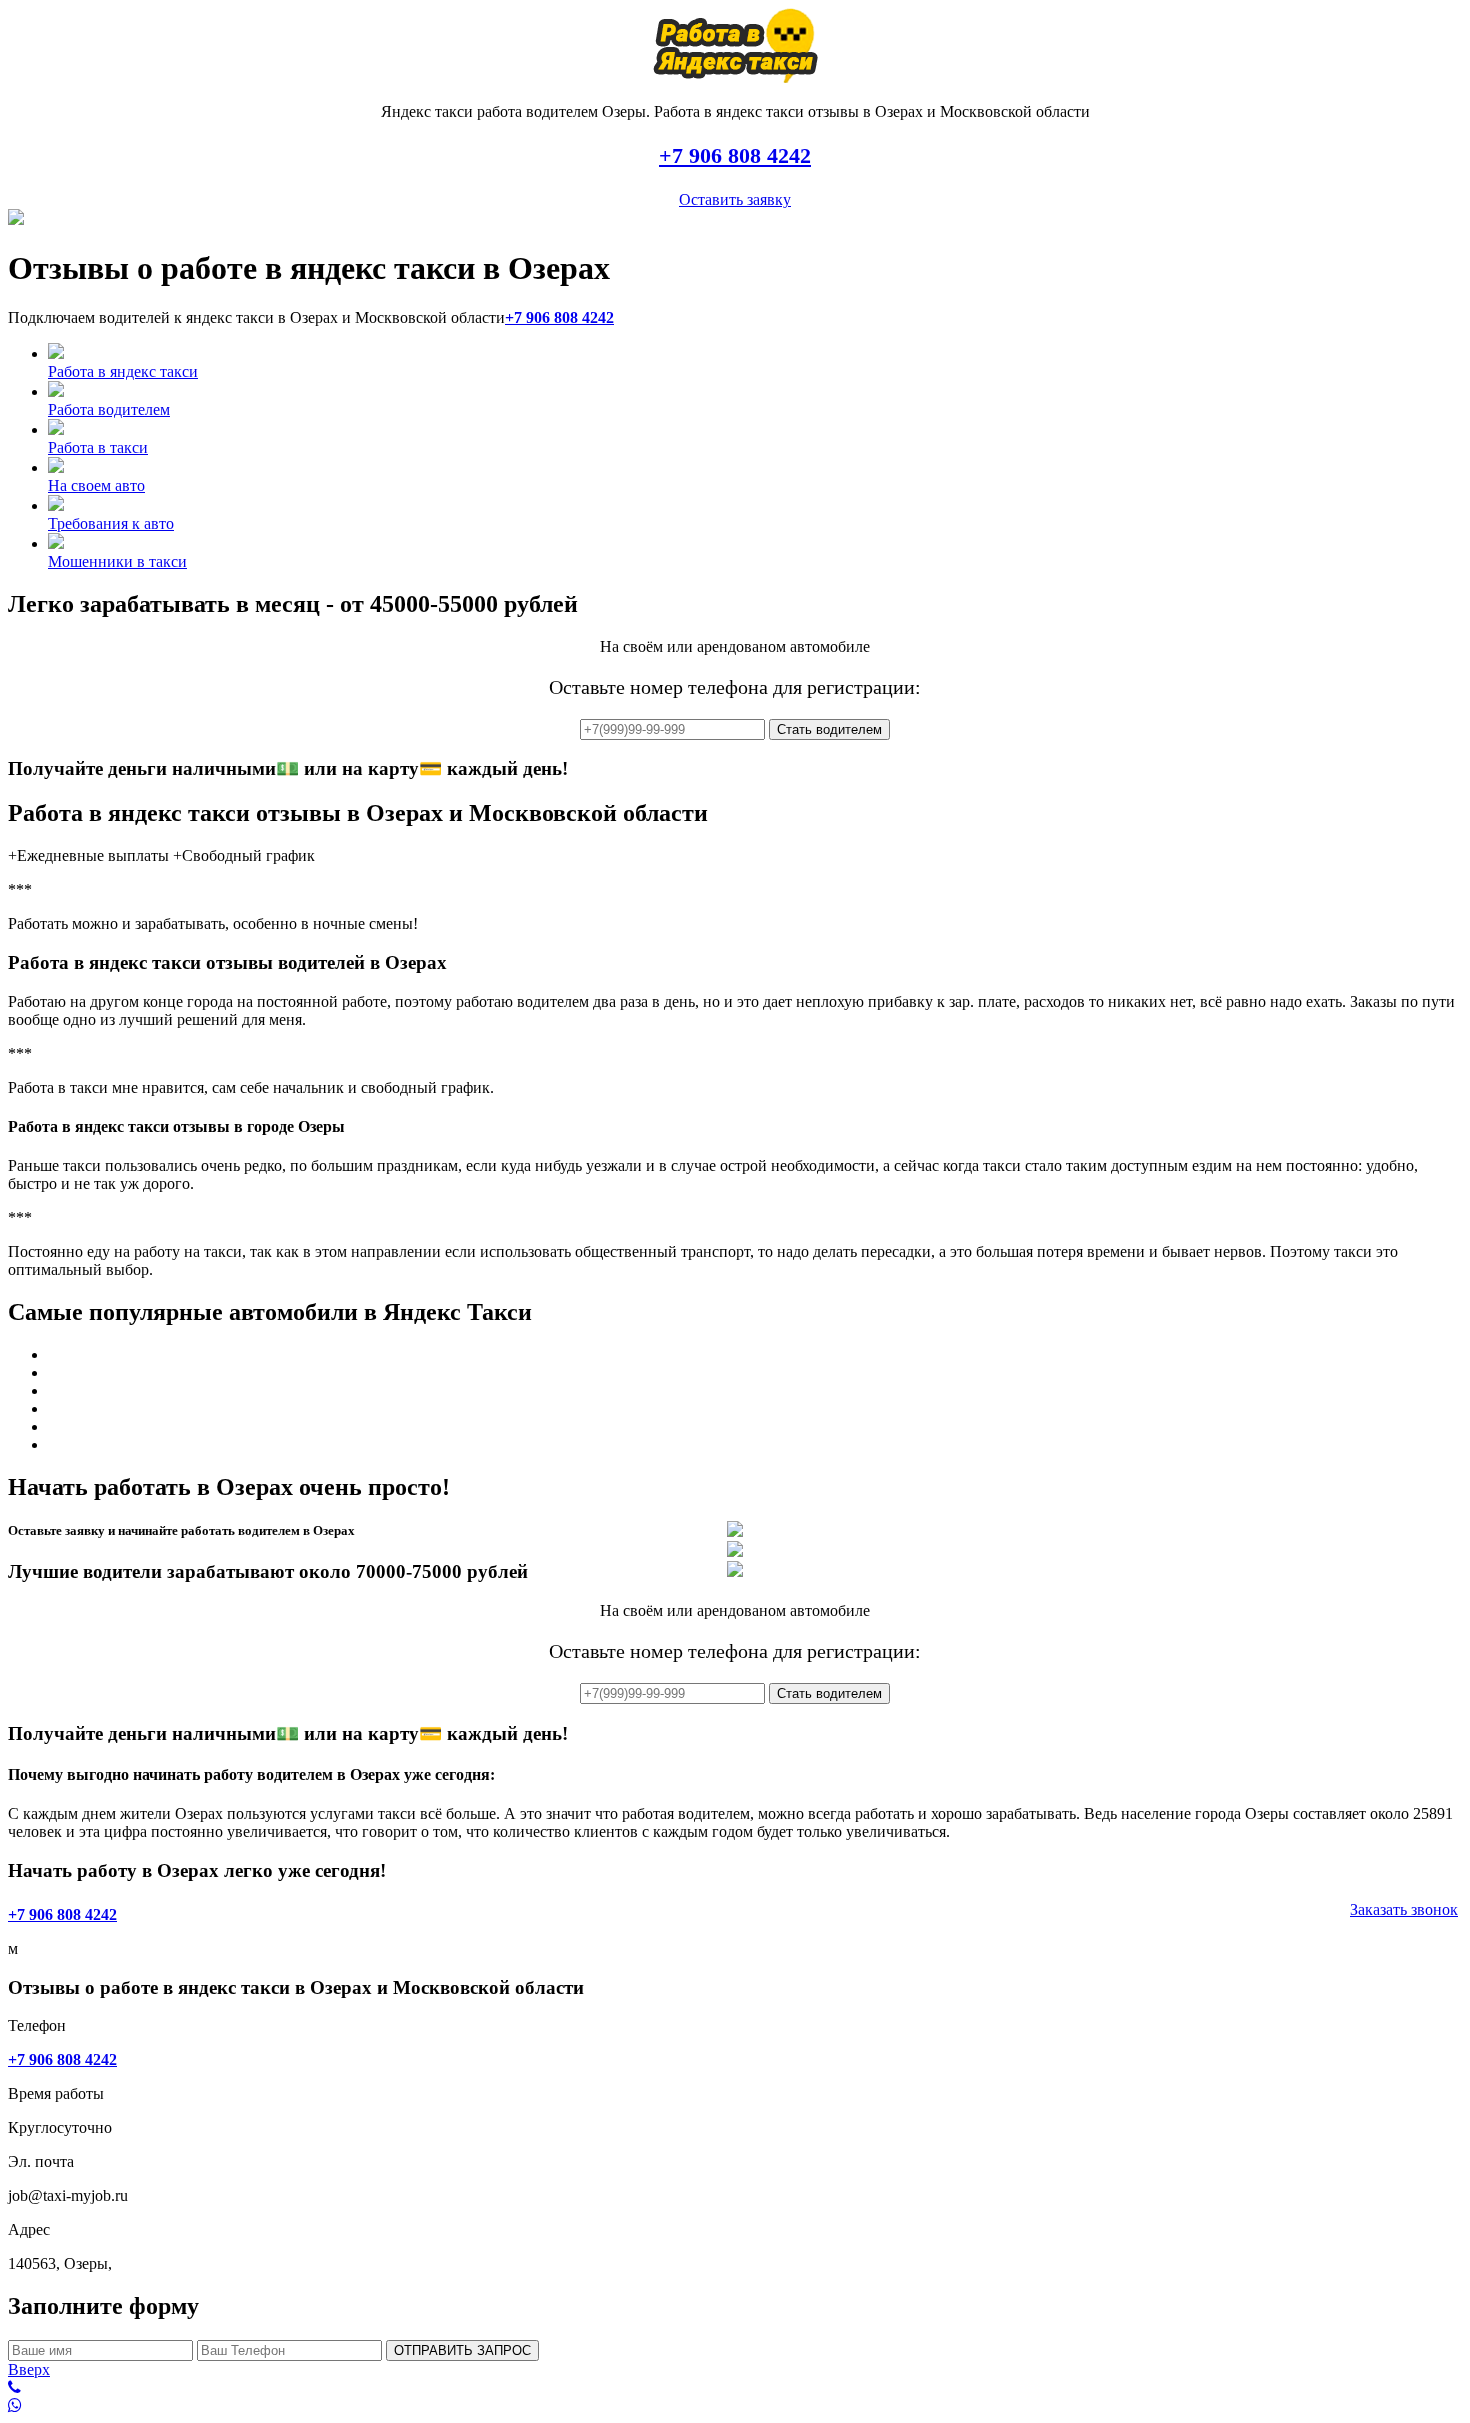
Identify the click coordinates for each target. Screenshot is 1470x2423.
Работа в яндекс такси (123, 371)
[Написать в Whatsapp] (735, 2406)
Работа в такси (98, 447)
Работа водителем (109, 409)
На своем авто (96, 485)
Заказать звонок (1404, 1909)
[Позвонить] (735, 2388)
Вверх (29, 2369)
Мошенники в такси (117, 561)
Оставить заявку (735, 199)
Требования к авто (111, 523)
